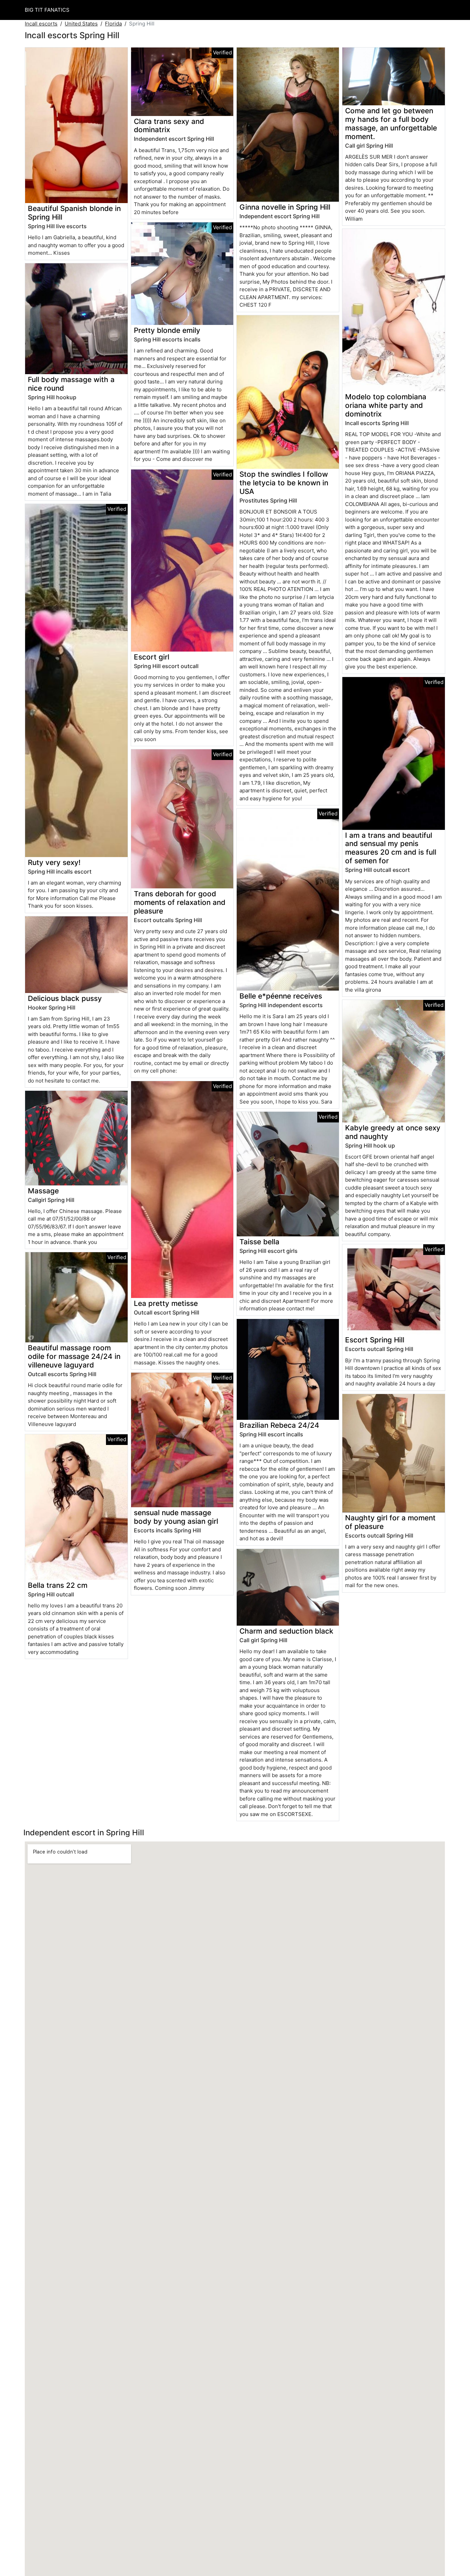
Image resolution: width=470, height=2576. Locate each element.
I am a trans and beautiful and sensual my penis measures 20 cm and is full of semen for (391, 848)
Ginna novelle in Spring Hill (285, 207)
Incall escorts (41, 24)
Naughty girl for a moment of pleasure (390, 1522)
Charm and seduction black (286, 1631)
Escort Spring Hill (375, 1340)
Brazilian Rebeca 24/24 (279, 1425)
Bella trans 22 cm (58, 1585)
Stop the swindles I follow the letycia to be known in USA (284, 483)
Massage (43, 1191)
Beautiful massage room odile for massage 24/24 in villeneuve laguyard (74, 1356)
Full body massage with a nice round (71, 384)
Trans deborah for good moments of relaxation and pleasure (180, 902)
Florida (113, 24)
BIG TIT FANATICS (47, 10)
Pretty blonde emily (167, 330)
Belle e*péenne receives (281, 996)
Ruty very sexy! (54, 862)
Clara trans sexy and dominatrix (169, 126)
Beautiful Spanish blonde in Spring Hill (74, 213)
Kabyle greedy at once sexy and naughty (393, 1132)
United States (81, 24)
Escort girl (152, 657)
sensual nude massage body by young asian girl (176, 1517)
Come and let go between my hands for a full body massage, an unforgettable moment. (391, 124)
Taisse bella (259, 1242)
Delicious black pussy (65, 998)
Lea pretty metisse (166, 1303)
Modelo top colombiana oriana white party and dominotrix (386, 405)
